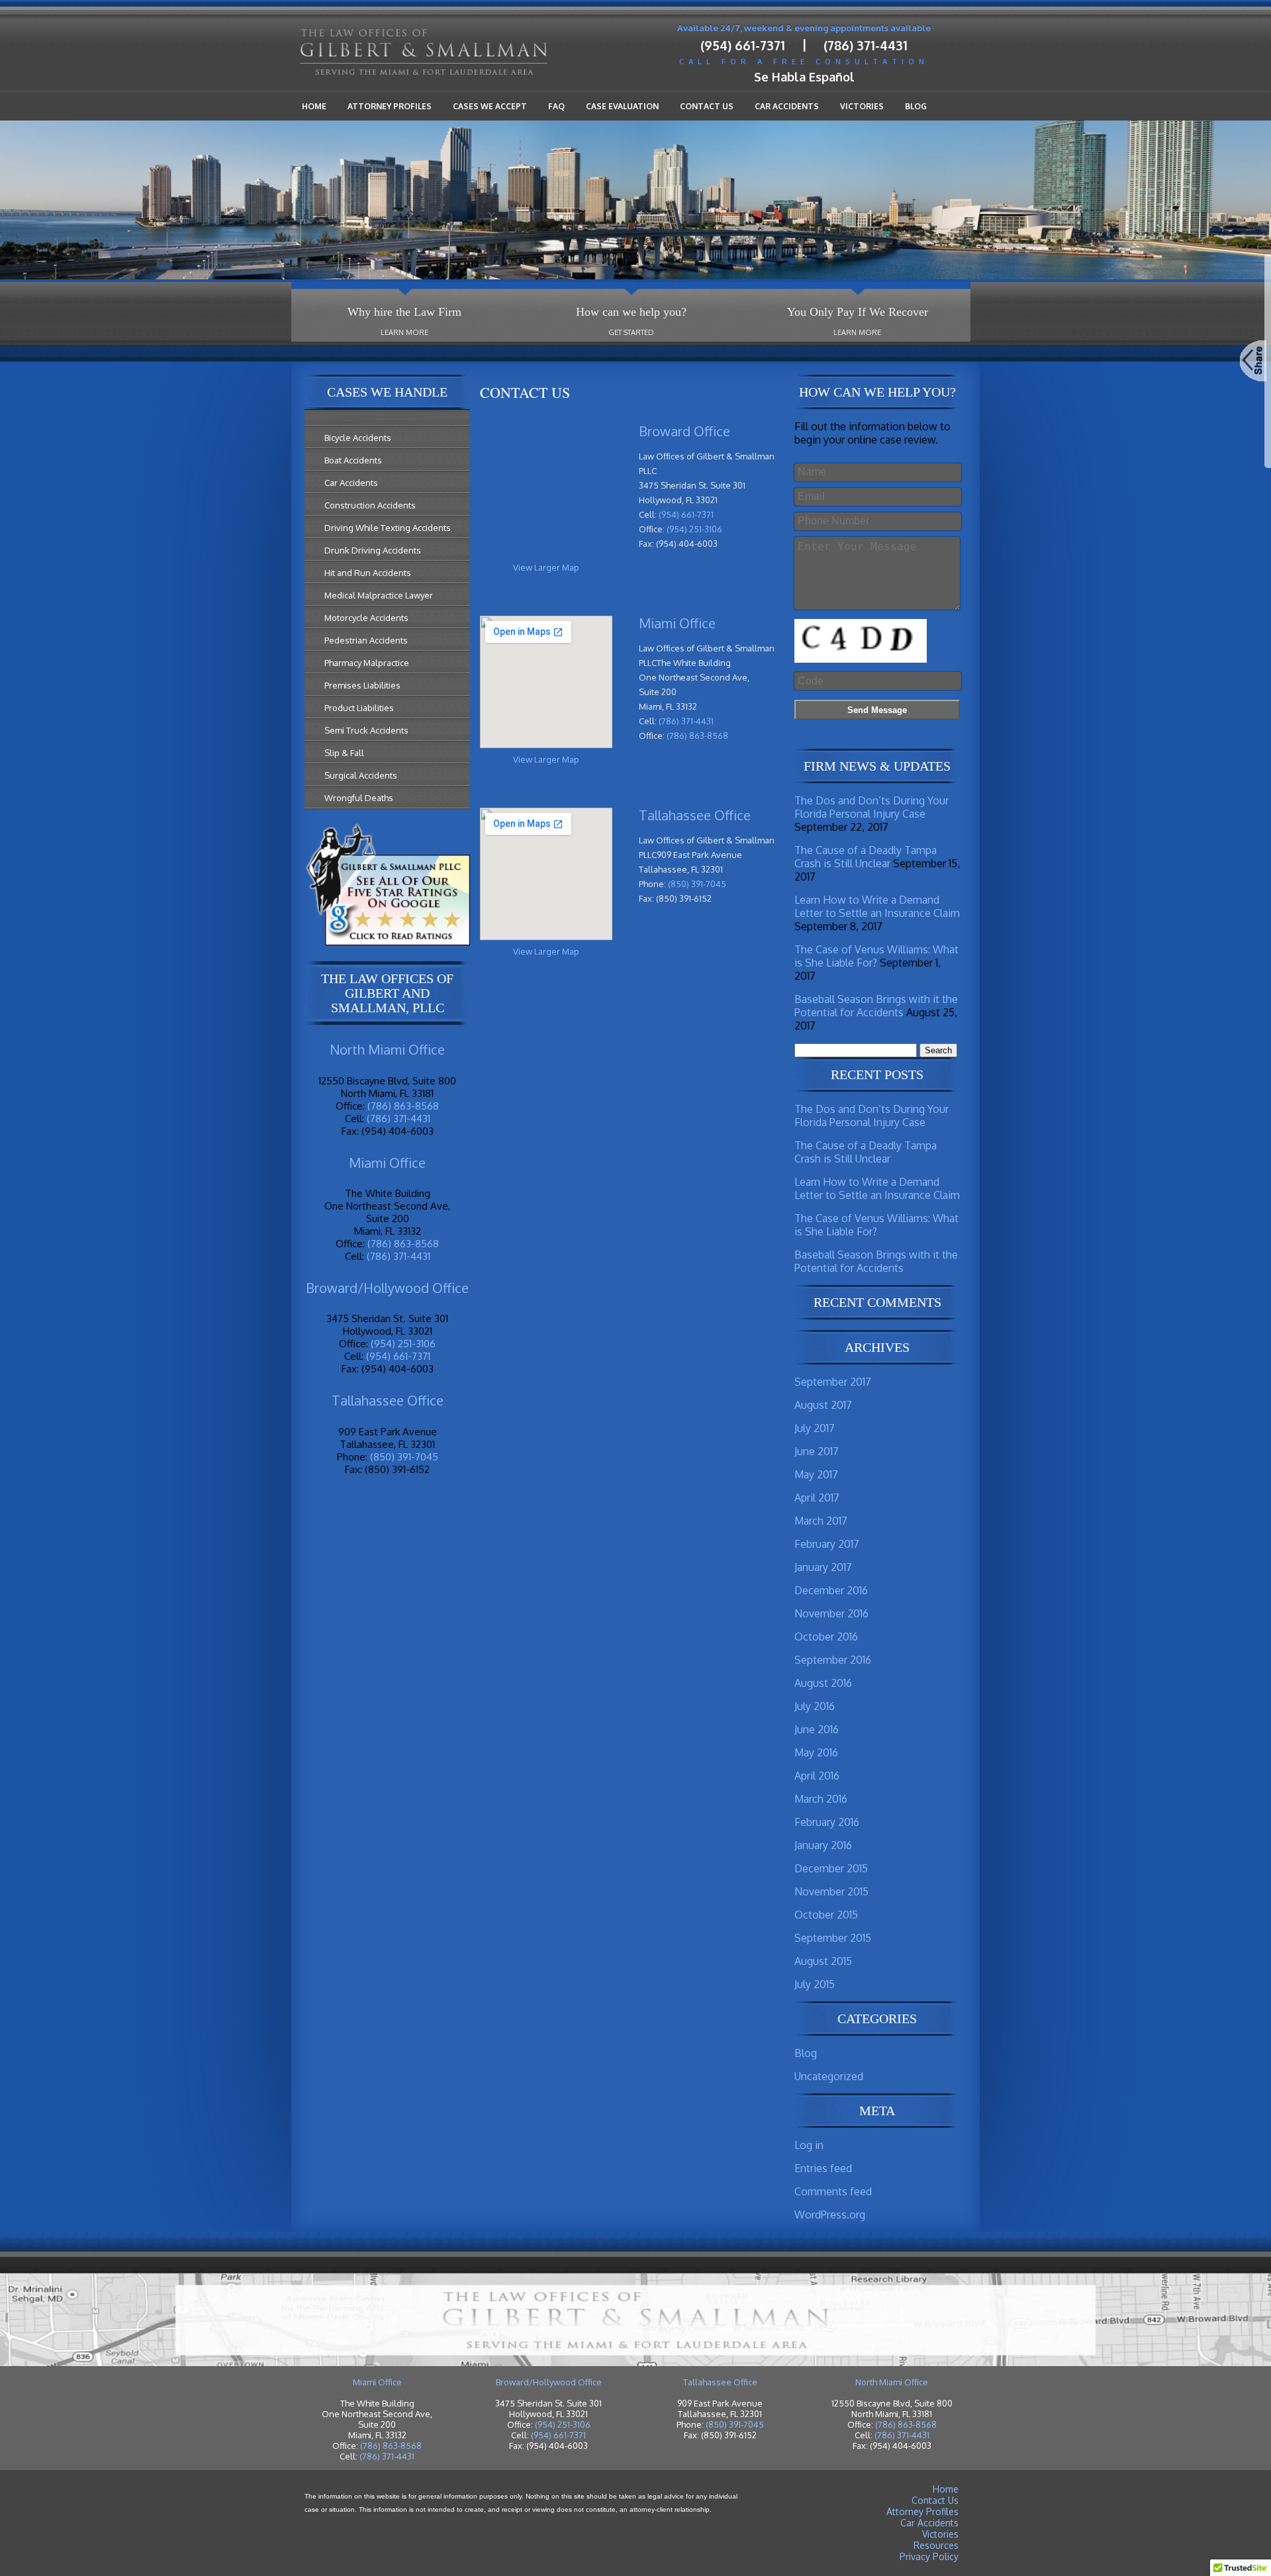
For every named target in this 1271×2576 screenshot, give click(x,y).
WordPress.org (830, 2215)
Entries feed (823, 2168)
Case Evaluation (622, 106)
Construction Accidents (370, 505)
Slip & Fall (344, 753)
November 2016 (831, 1613)
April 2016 (817, 1776)
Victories (862, 106)
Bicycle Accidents (358, 438)
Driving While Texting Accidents (388, 528)
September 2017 (833, 1382)
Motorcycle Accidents (366, 618)
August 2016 (823, 1683)
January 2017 (823, 1567)
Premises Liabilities (362, 685)
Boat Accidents (353, 460)
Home (314, 106)
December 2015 (831, 1868)
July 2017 (815, 1428)
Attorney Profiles (390, 106)
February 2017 (827, 1544)
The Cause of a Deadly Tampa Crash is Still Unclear (866, 857)
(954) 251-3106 (403, 1344)
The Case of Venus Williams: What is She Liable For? (876, 956)
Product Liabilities (359, 708)
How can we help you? (631, 312)
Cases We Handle (387, 392)
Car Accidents (787, 106)
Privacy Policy (929, 2556)
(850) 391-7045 (404, 1457)
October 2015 (826, 1915)
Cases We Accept (490, 106)
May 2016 (816, 1752)
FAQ (556, 106)
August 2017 (823, 1405)
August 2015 (823, 1961)
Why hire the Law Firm (404, 312)
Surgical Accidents (361, 775)
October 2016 (826, 1637)
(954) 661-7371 (743, 45)
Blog (916, 106)
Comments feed (833, 2191)
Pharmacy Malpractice (367, 663)
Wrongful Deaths (359, 798)
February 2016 (827, 1822)
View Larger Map (546, 567)
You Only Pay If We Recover (858, 312)
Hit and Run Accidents (368, 573)
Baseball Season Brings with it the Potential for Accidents (876, 1006)
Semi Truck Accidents (366, 730)
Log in (809, 2145)
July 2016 (815, 1706)
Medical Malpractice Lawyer (379, 595)
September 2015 (833, 1938)
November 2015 (831, 1891)
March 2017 (821, 1521)
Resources (936, 2545)
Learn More (404, 332)
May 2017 (816, 1474)
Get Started (631, 332)
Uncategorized (829, 2076)
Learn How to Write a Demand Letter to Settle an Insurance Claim (877, 906)
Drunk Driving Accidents (373, 550)
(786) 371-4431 (866, 45)
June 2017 (817, 1451)
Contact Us (707, 106)
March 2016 (821, 1799)
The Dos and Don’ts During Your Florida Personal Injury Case (871, 807)
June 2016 (817, 1729)
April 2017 (817, 1498)
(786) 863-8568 (403, 1106)
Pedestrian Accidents (366, 640)
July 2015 (815, 1984)
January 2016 (823, 1845)
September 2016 (833, 1660)
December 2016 (831, 1590)
